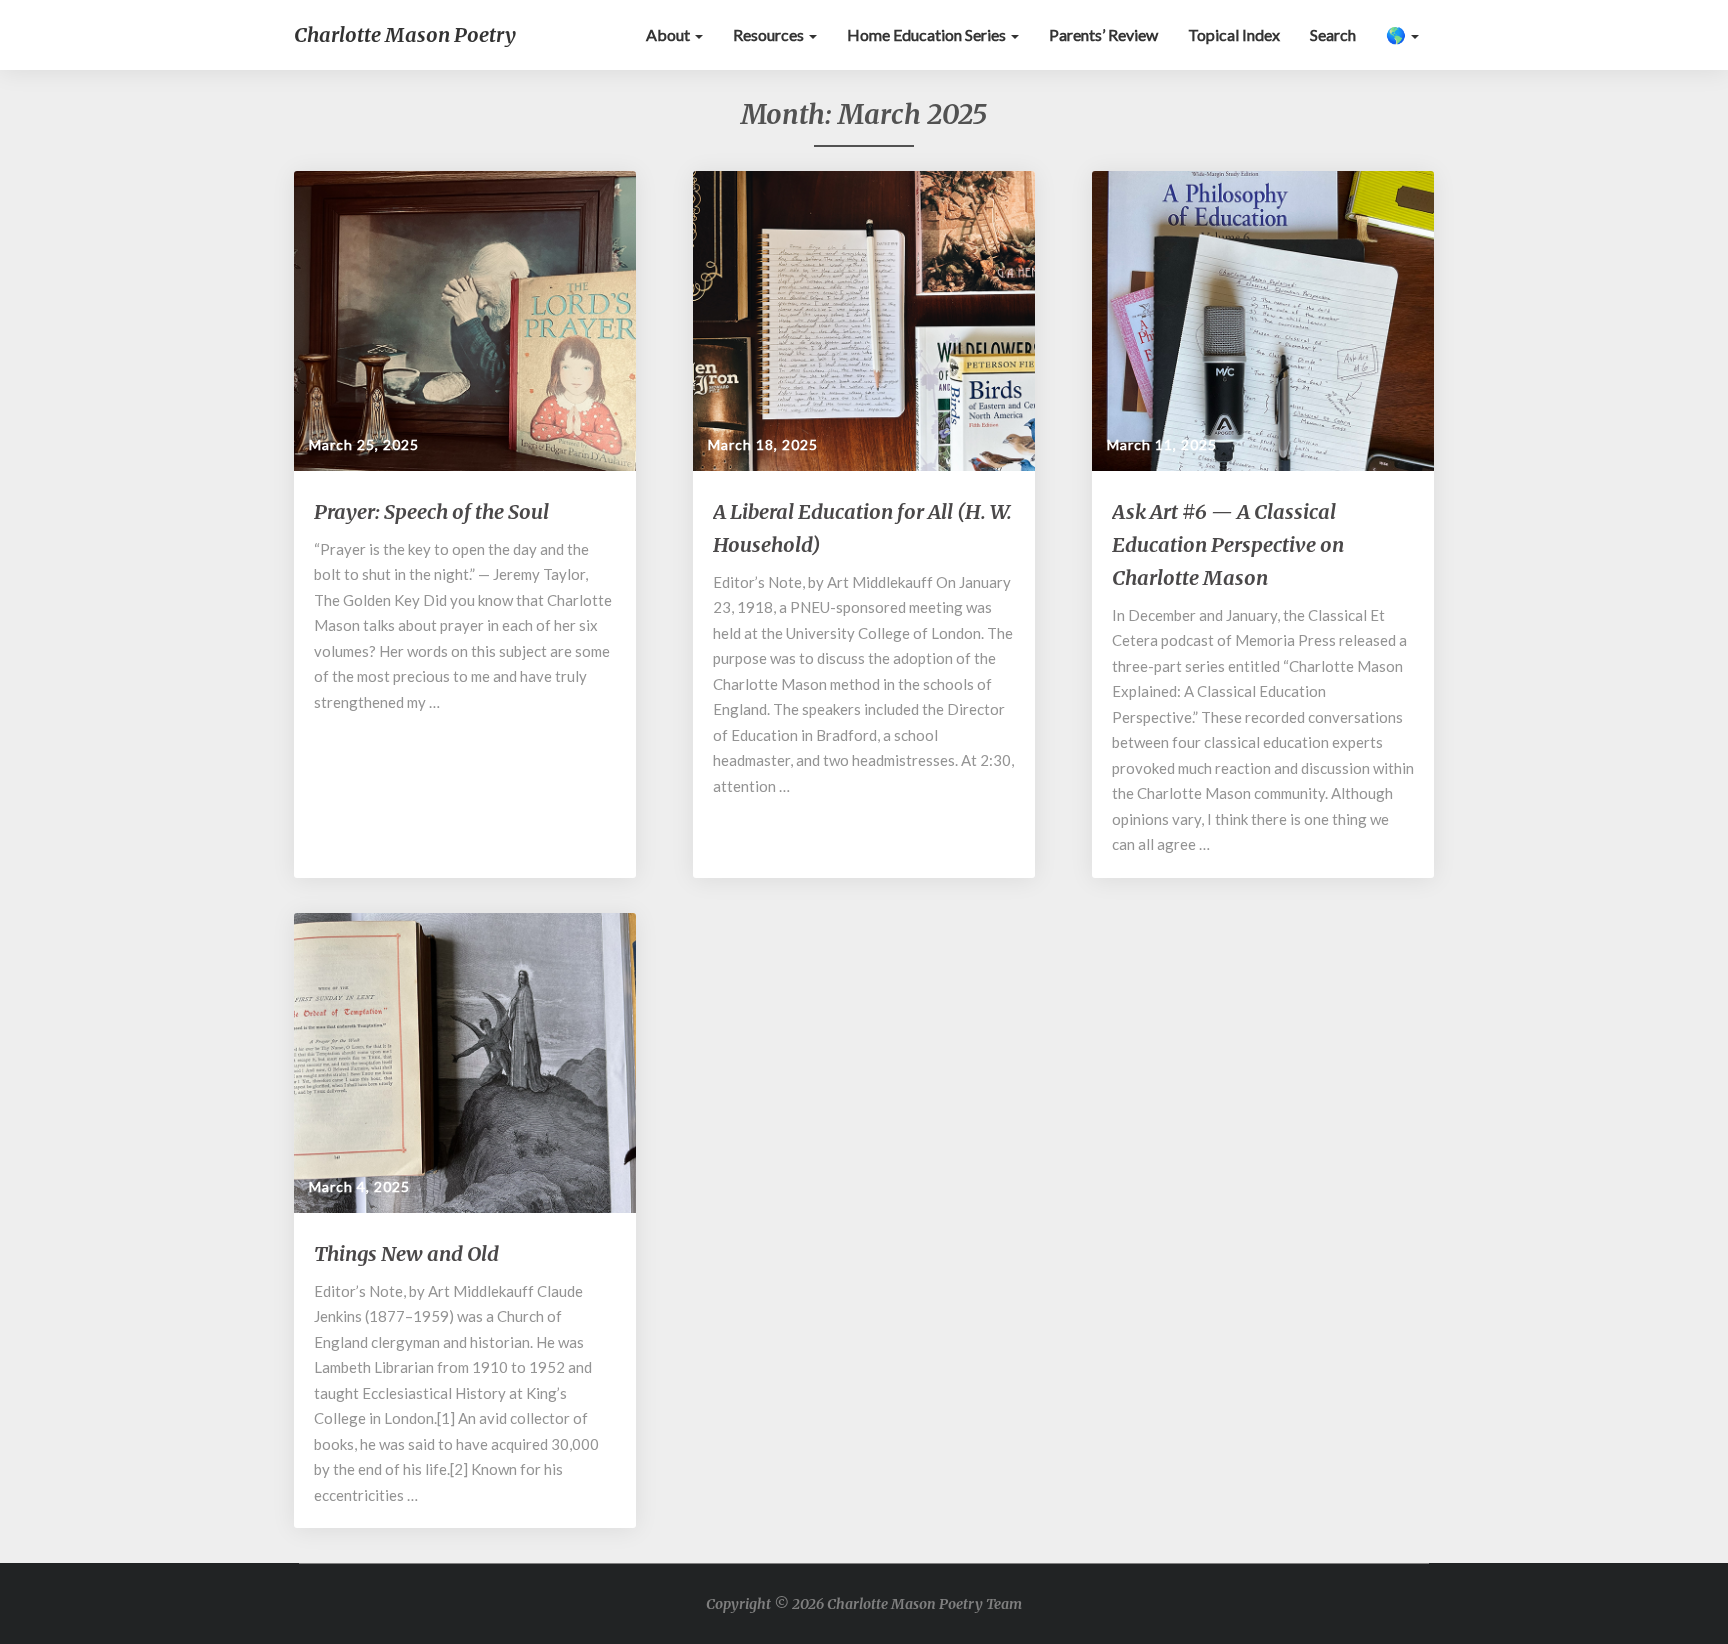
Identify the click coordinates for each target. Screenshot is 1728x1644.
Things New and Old (406, 1253)
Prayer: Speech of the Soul (431, 511)
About (669, 34)
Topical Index (1234, 34)
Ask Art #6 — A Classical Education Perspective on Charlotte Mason (1228, 544)
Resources (770, 34)
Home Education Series (928, 34)
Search (1333, 34)
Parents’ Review (1103, 34)
